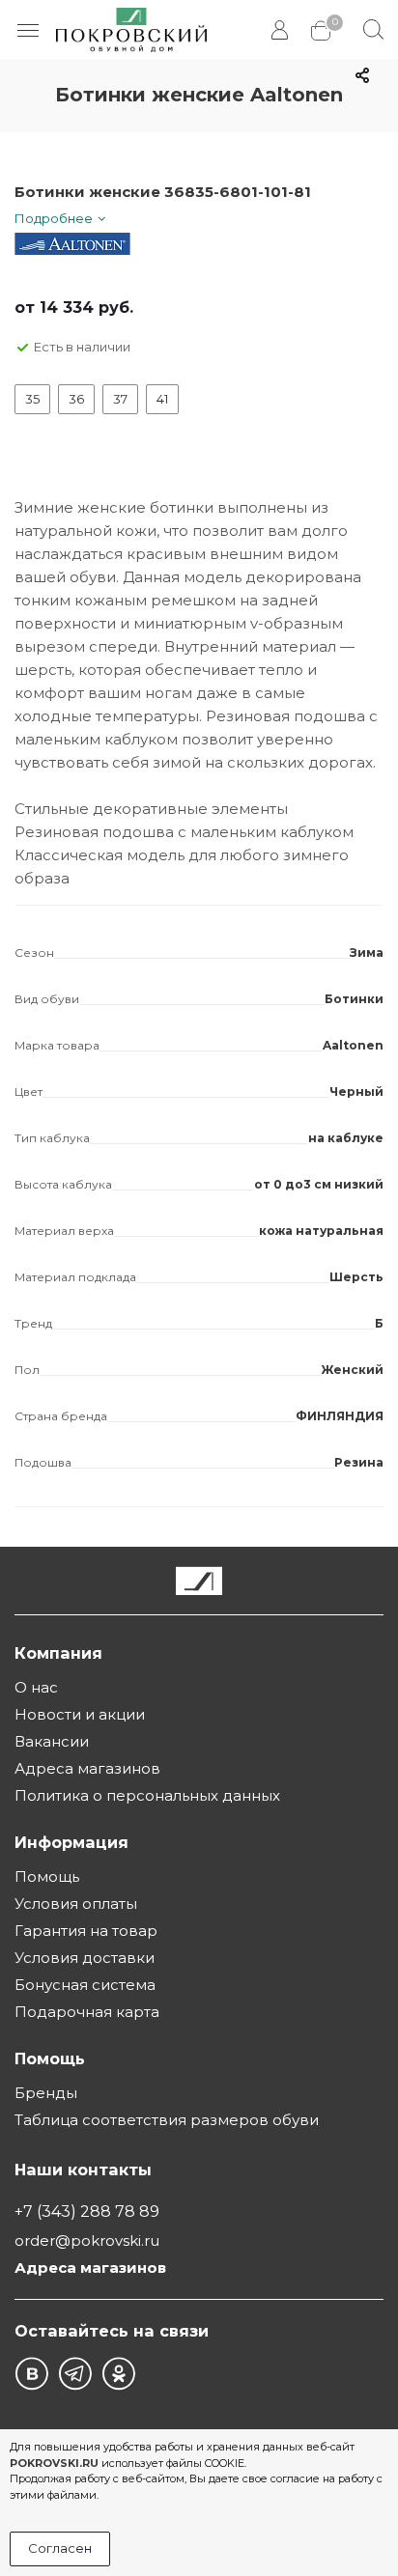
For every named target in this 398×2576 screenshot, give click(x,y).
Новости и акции (80, 1714)
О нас (36, 1687)
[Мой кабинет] (282, 30)
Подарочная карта (87, 2012)
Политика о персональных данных (147, 1795)
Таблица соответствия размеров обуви (167, 2120)
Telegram (75, 2374)
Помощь (47, 1876)
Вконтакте (31, 2374)
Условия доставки (85, 1958)
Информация (71, 1842)
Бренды (46, 2093)
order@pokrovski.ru (87, 2240)
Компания (58, 1653)
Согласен (60, 2548)
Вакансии (52, 1741)
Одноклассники (118, 2374)
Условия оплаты (76, 1904)
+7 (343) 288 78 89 (87, 2211)
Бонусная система (85, 1985)
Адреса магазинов (87, 1768)
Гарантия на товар (86, 1931)
